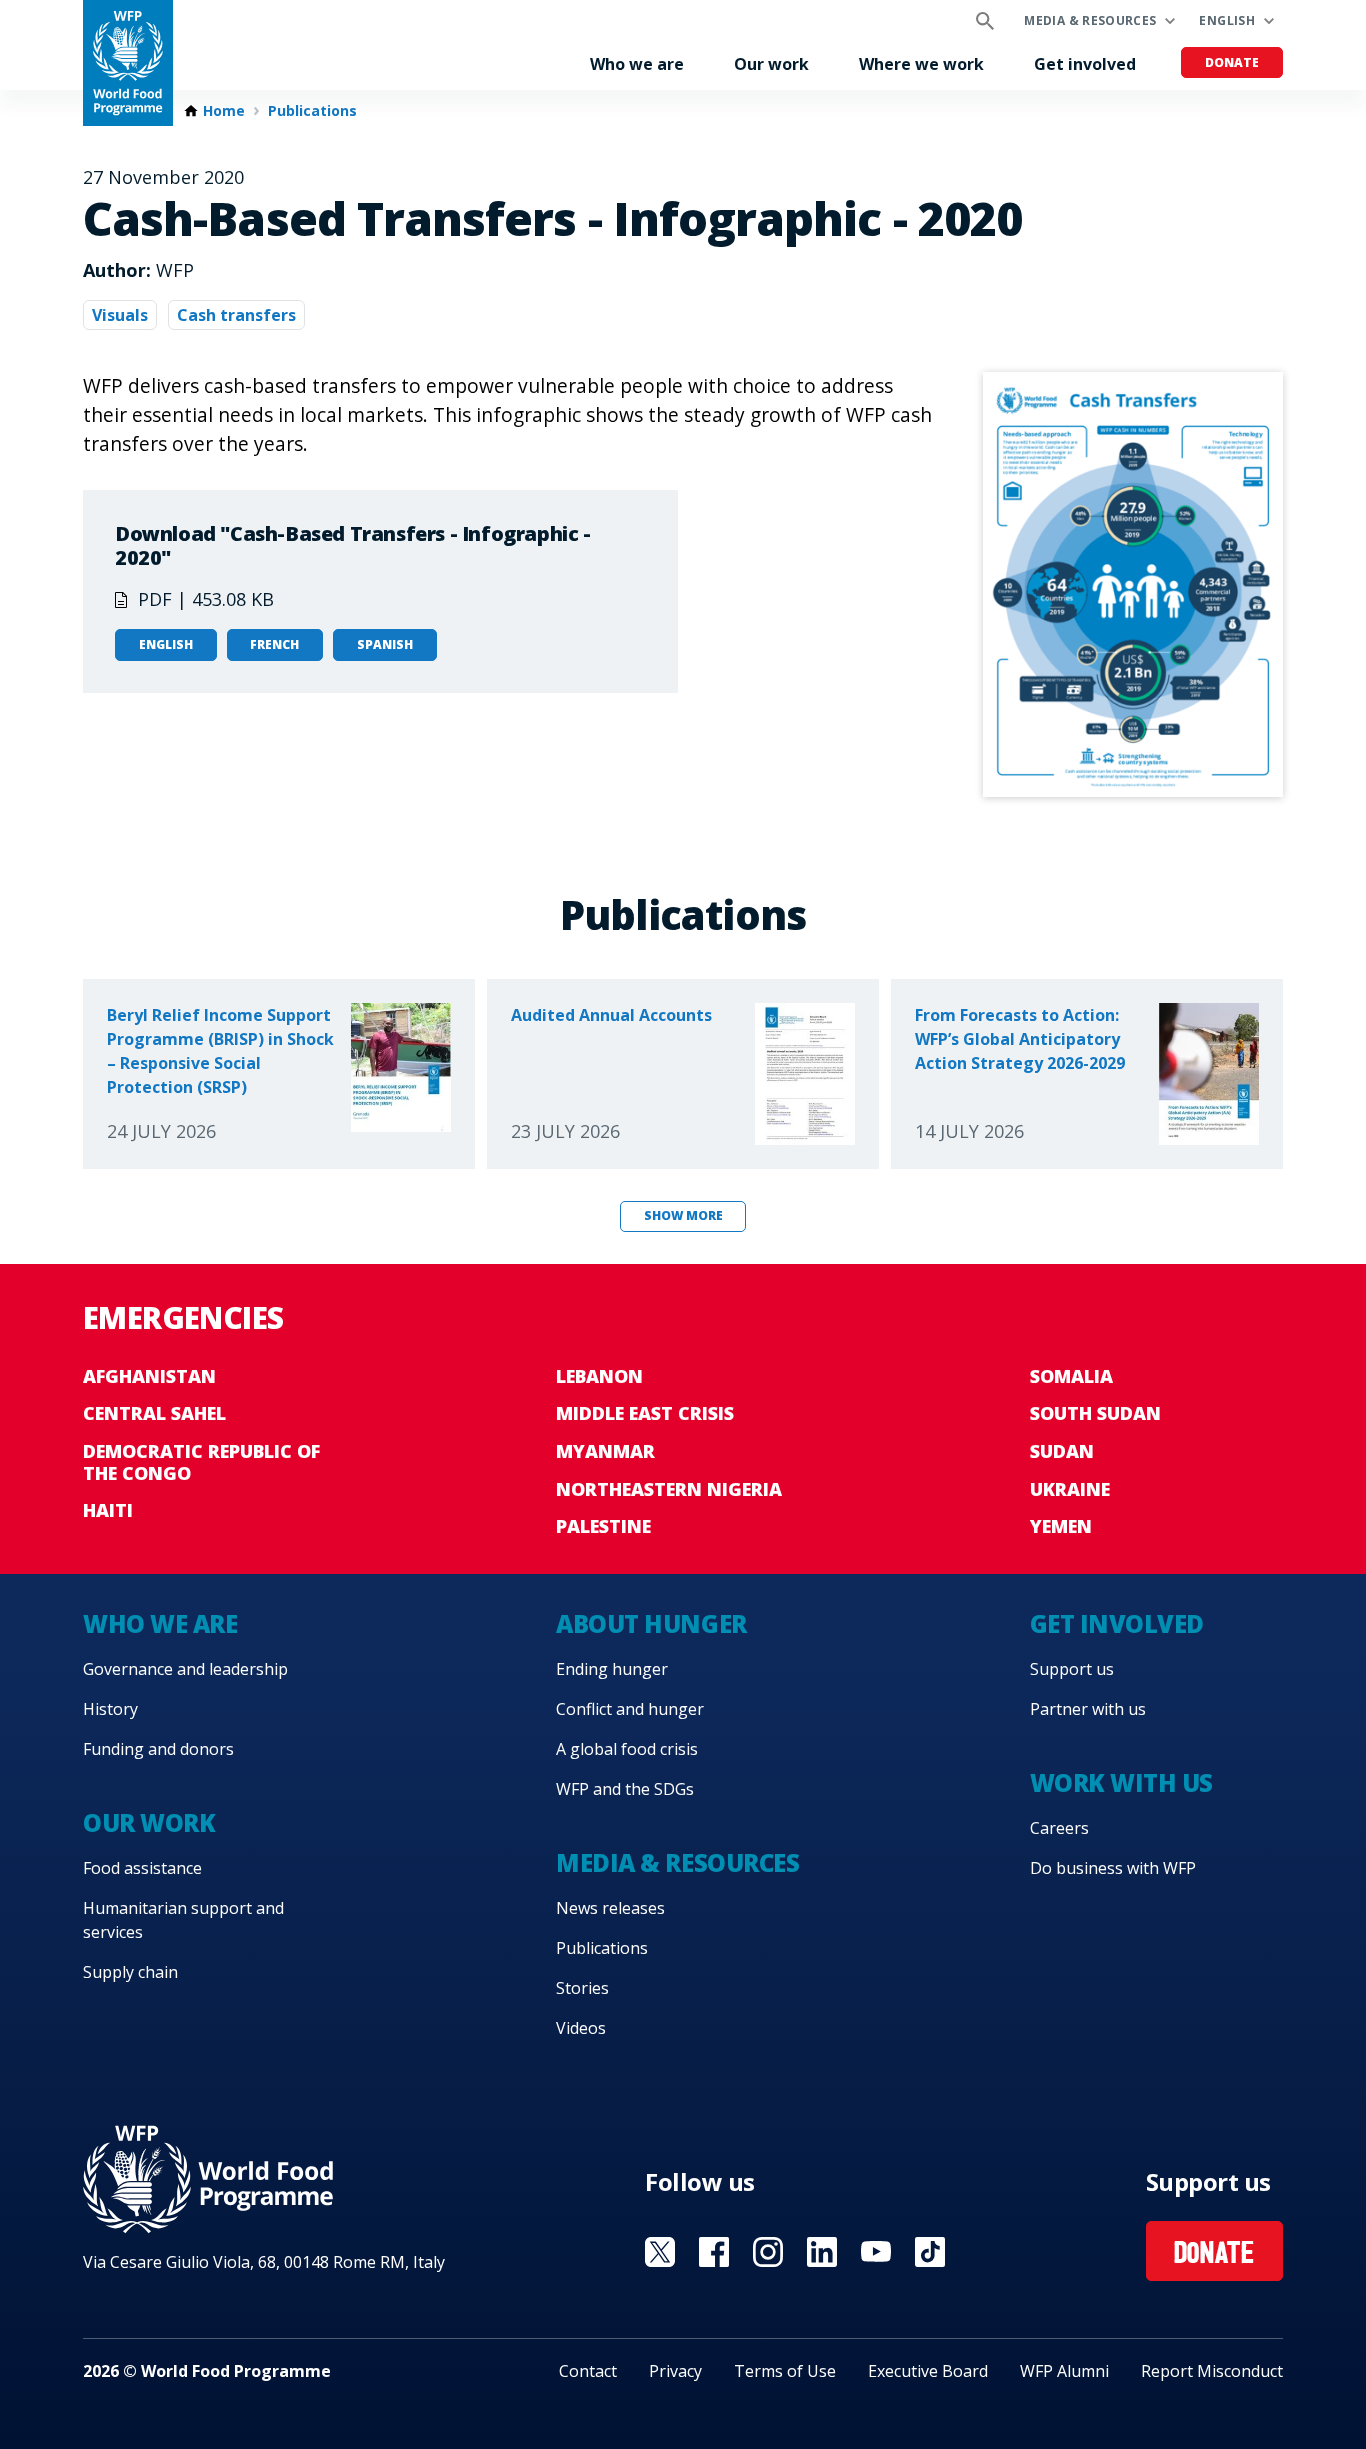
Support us (1072, 1669)
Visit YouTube (876, 2252)
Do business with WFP (1113, 1868)
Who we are (637, 64)
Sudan (1062, 1451)
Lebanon (599, 1376)
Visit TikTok (930, 2252)
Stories (582, 1988)
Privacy (675, 2371)
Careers (1059, 1828)
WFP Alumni (1064, 2371)
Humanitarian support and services (183, 1920)
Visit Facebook (714, 2252)
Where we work (921, 64)
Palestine (603, 1526)
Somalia (1071, 1376)
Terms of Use (785, 2371)
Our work (771, 64)
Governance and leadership (185, 1669)
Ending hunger (612, 1669)
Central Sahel (154, 1413)
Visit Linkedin (822, 2252)
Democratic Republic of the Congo (201, 1462)
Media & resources (1090, 20)
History (110, 1709)
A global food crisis (627, 1749)
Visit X (660, 2252)
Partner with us (1088, 1709)
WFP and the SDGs (625, 1789)
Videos (581, 2028)
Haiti (108, 1510)
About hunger (651, 1623)
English (1227, 20)
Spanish (385, 644)
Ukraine (1070, 1489)
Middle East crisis (645, 1413)
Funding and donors (158, 1749)
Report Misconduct (1212, 2371)
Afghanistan (149, 1376)
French (274, 644)
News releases (610, 1908)
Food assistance (142, 1868)
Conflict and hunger (630, 1709)
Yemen (1061, 1526)
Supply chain (130, 1972)
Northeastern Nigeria (669, 1489)
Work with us (1121, 1782)
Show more (683, 1215)
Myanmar (605, 1451)
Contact (588, 2371)
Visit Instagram (768, 2252)
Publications (312, 111)
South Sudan (1095, 1413)
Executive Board (928, 2371)
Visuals (120, 315)
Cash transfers (236, 315)
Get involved (1085, 64)
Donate (1232, 62)
